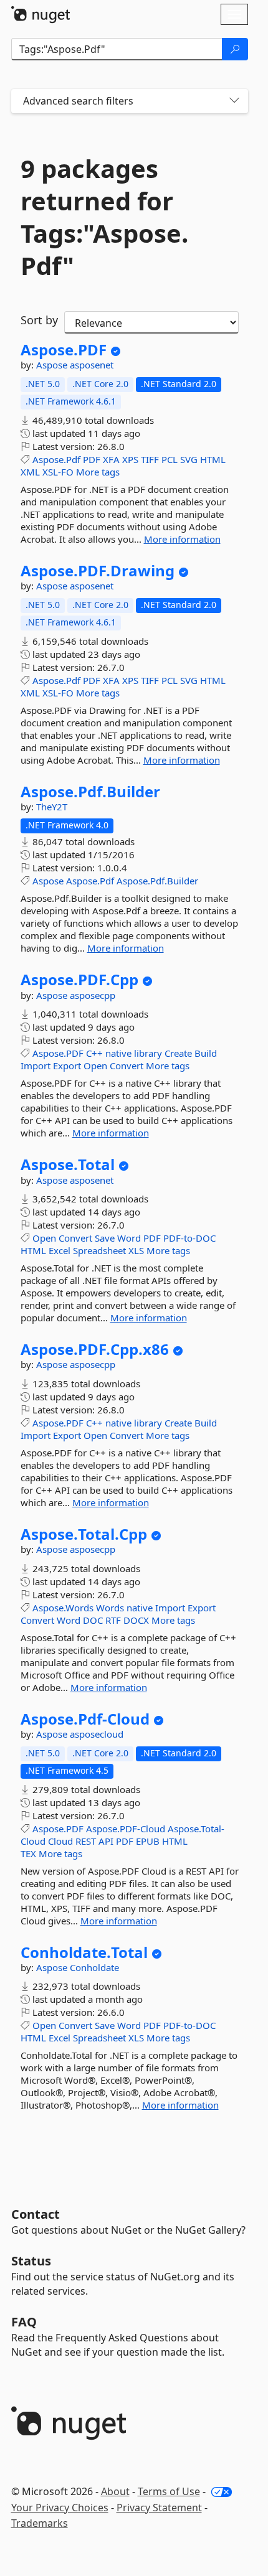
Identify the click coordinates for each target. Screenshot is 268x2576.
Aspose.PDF (64, 350)
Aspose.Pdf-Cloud (85, 1719)
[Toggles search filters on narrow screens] (234, 101)
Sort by (39, 320)
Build (206, 1053)
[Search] (235, 49)
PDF (92, 459)
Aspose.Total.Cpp (84, 1534)
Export (67, 1066)
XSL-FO (58, 472)
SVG (189, 459)
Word (129, 1238)
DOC (93, 1620)
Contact (36, 2214)
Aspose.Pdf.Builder (90, 792)
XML (30, 472)
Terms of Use (169, 2491)
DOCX (136, 1620)
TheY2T (52, 807)
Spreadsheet (99, 1250)
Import (36, 1066)
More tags (98, 472)
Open (95, 1066)
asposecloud (97, 1734)
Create (178, 1053)
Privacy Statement (159, 2508)
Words (110, 1608)
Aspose (53, 365)
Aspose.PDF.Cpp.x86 (95, 1349)
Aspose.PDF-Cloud (126, 1829)
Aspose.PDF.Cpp (79, 980)
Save (105, 1238)
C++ (94, 1053)
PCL (170, 459)
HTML (213, 459)
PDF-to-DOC (189, 1238)
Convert (127, 1066)
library (148, 1053)
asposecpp (93, 995)
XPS (130, 459)
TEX (28, 1853)
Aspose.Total (68, 1164)
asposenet (92, 365)
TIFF (150, 459)
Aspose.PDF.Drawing (98, 571)
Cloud (60, 1841)
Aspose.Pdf (56, 459)
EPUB (148, 1841)
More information (182, 539)
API (106, 1841)
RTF (113, 1620)
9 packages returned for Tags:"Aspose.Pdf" (104, 217)
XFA (111, 459)
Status (31, 2261)
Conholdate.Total (84, 1952)
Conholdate (94, 1967)
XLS (136, 1250)
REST (86, 1841)
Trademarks (40, 2523)
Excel (60, 1250)
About (115, 2491)
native (118, 1053)
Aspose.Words (63, 1608)
